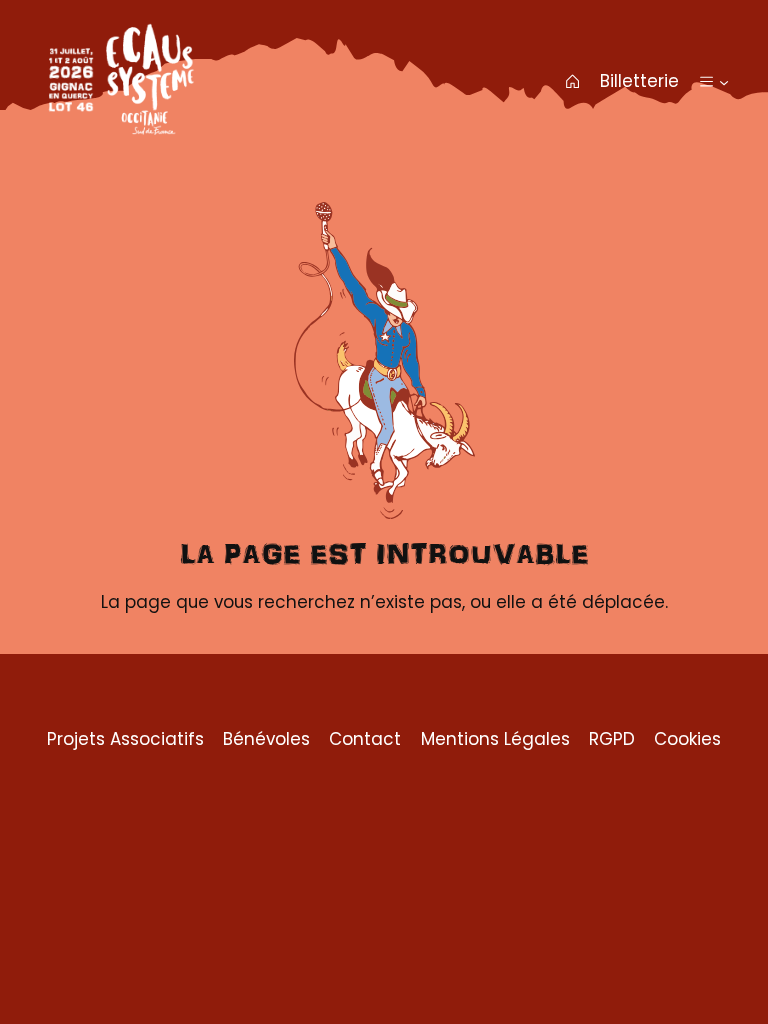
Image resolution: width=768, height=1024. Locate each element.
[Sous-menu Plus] (724, 81)
